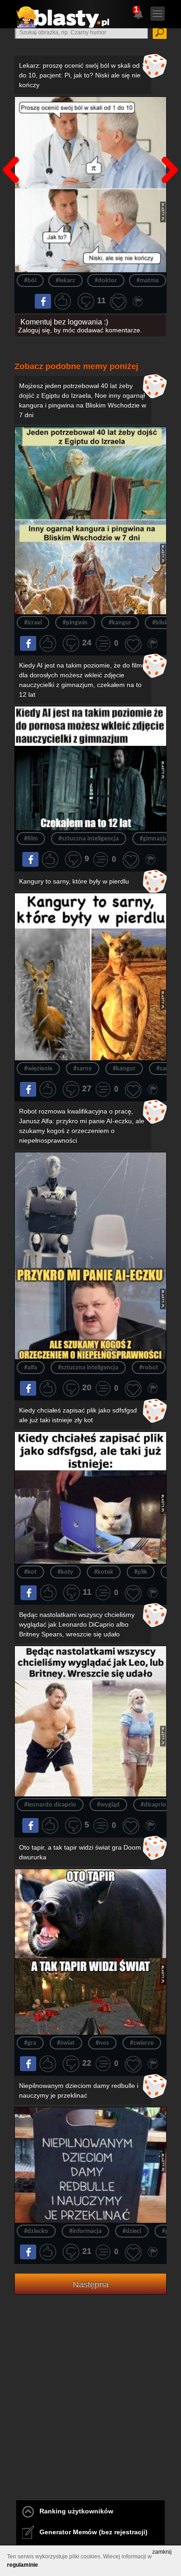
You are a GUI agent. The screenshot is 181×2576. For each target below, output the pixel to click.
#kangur (120, 623)
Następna (167, 146)
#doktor (106, 281)
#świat (66, 2043)
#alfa (31, 1368)
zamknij (162, 2552)
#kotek (104, 1572)
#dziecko (36, 2231)
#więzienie (38, 1069)
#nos (102, 2043)
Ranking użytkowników (74, 2511)
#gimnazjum (156, 839)
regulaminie (23, 2565)
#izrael (33, 623)
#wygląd (108, 1805)
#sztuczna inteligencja (89, 839)
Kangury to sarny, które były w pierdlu (74, 881)
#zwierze (142, 2043)
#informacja (85, 2231)
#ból (30, 281)
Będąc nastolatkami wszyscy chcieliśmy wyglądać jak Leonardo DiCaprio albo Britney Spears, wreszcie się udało (77, 1624)
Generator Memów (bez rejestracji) (91, 2532)
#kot (30, 1572)
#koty (65, 1572)
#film (31, 839)
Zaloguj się (34, 330)
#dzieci (132, 2231)
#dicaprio (153, 1805)
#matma (148, 281)
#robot (149, 1368)
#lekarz (65, 281)
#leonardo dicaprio (50, 1805)
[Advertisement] (90, 2409)
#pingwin (75, 623)
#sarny (83, 1069)
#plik (141, 1572)
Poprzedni (14, 146)
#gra (30, 2043)
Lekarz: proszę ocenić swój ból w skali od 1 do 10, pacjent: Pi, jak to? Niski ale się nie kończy (82, 75)
